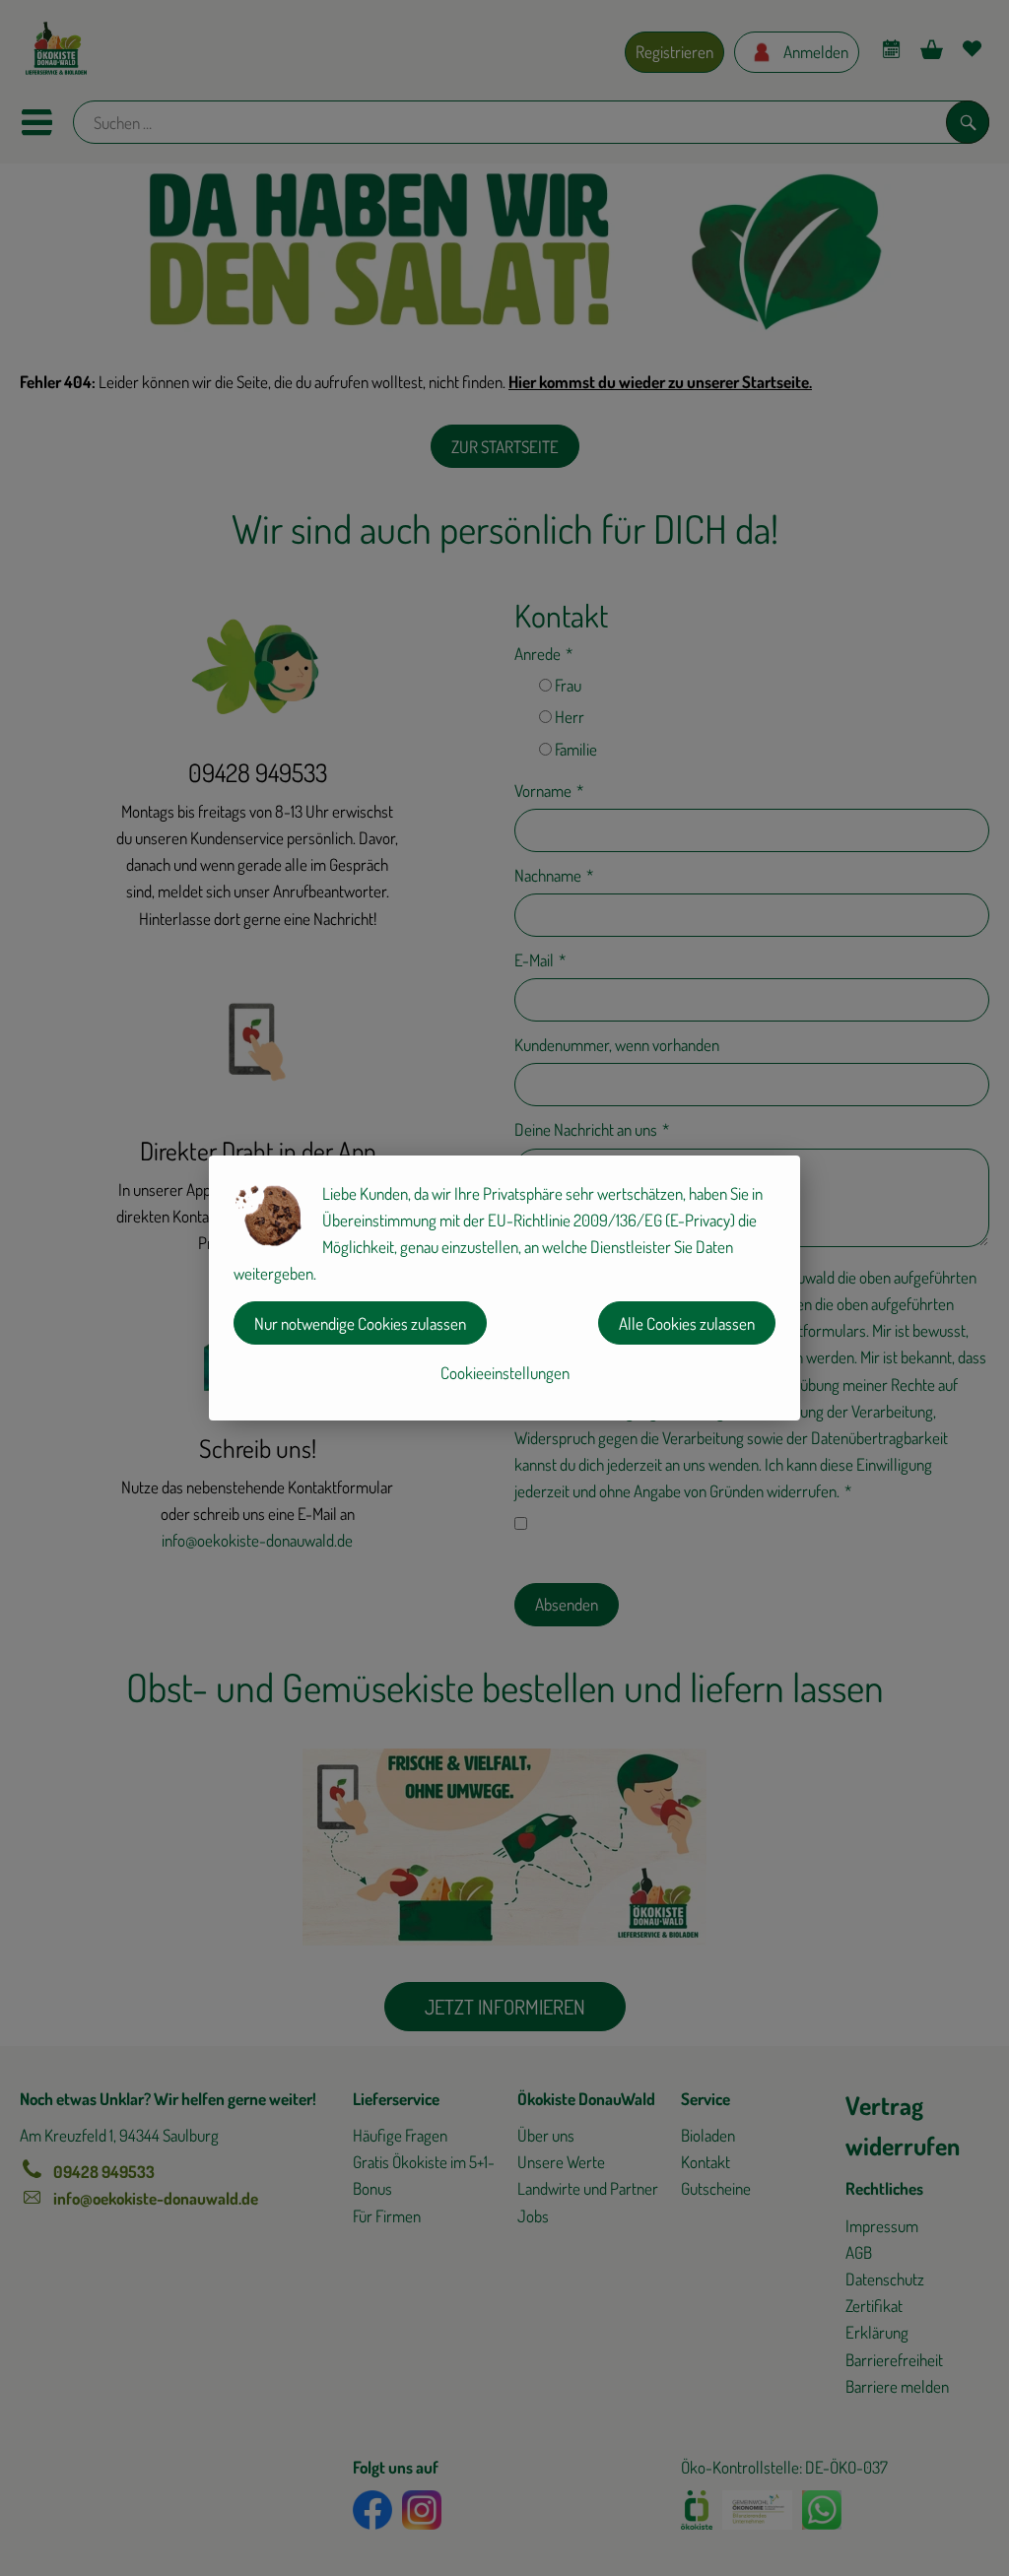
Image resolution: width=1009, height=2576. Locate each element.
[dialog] (504, 1288)
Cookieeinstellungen (505, 1373)
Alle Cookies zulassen (687, 1323)
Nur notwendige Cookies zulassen (360, 1323)
